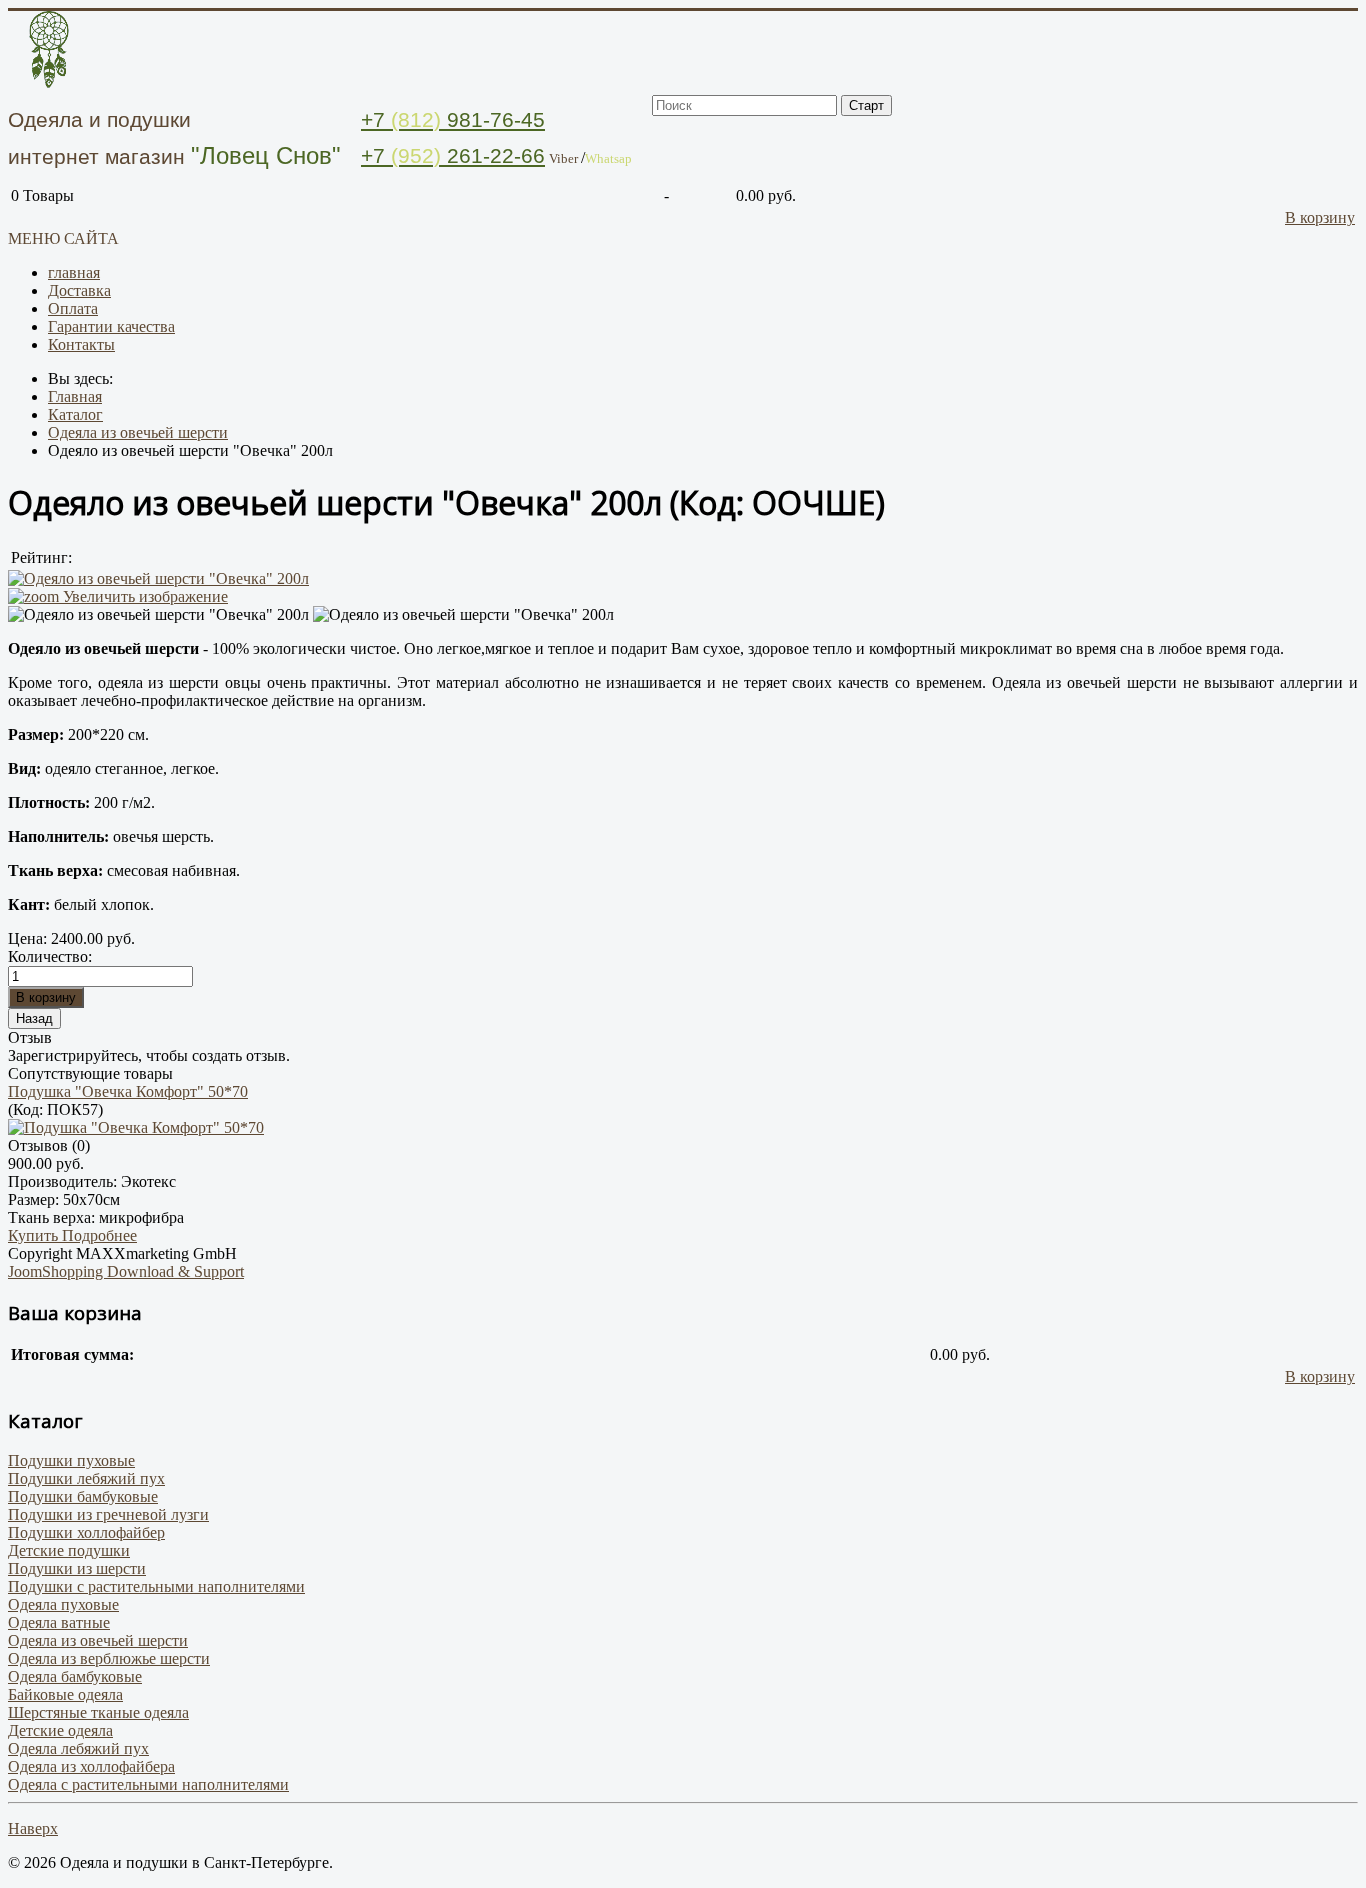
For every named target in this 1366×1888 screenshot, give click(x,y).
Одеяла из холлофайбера (91, 1766)
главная (74, 272)
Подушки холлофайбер (86, 1532)
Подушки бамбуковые (83, 1496)
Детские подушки (69, 1550)
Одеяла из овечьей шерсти (98, 1640)
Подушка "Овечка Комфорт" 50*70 (128, 1091)
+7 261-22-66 (453, 155)
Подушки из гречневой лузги (108, 1514)
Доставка (79, 290)
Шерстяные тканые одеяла (98, 1712)
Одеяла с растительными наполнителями (148, 1784)
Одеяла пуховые (63, 1604)
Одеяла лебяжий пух (78, 1748)
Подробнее (99, 1235)
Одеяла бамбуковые (75, 1676)
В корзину (1320, 217)
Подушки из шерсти (77, 1568)
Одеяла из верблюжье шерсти (109, 1658)
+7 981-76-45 (453, 119)
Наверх (33, 1828)
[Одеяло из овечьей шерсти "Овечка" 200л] (158, 615)
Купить (35, 1235)
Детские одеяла (60, 1730)
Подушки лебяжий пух (86, 1478)
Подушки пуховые (71, 1460)
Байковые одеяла (65, 1694)
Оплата (73, 308)
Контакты (81, 344)
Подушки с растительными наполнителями (156, 1586)
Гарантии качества (111, 326)
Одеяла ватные (59, 1622)
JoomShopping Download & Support (126, 1271)
